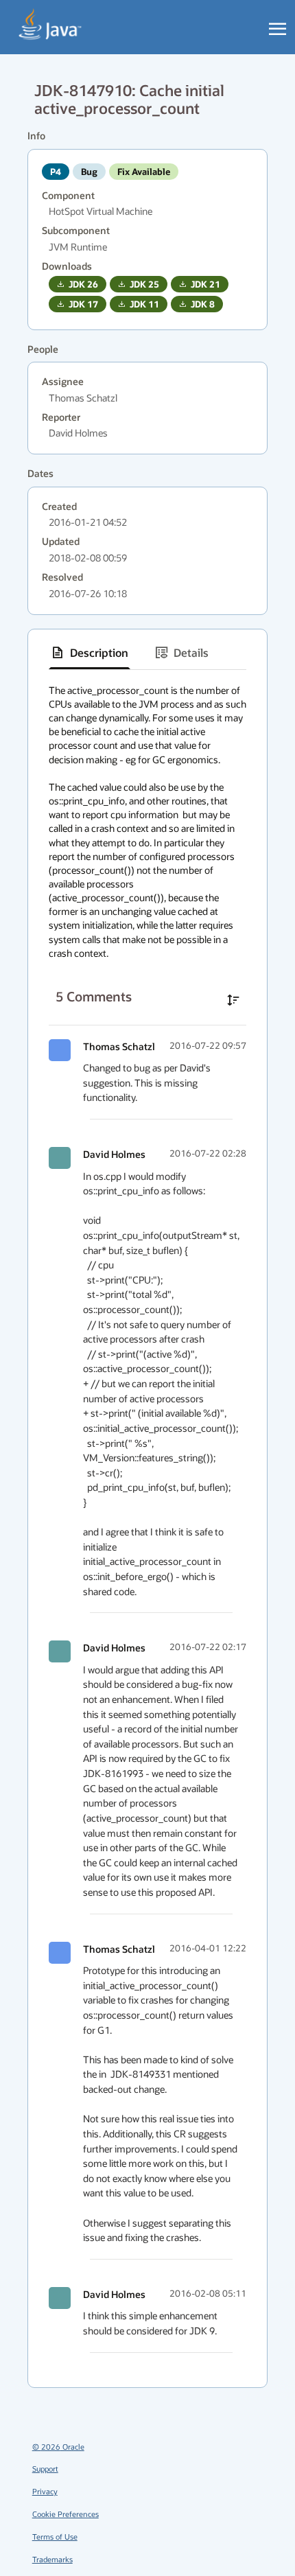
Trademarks (52, 2559)
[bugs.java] (50, 25)
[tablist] (147, 653)
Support (45, 2469)
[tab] (90, 653)
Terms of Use (55, 2537)
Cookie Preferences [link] (66, 2514)
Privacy (45, 2491)
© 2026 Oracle (58, 2447)
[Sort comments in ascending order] (233, 1000)
